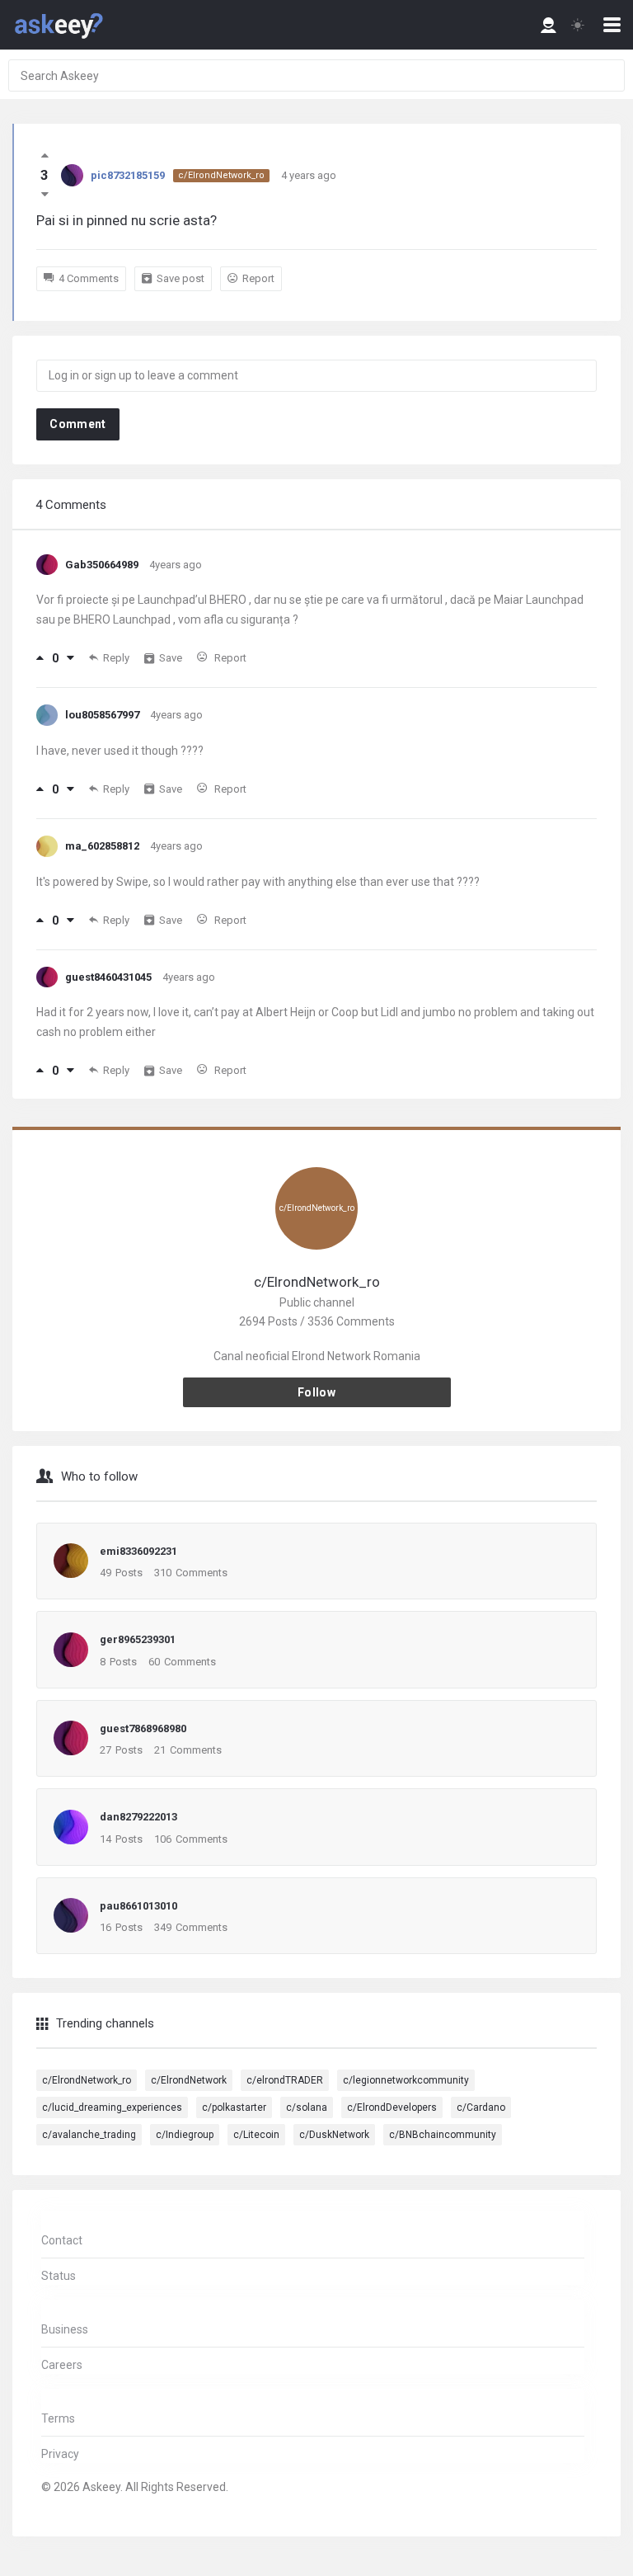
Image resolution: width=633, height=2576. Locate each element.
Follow (316, 1392)
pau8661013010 (138, 1906)
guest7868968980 (143, 1728)
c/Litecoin (256, 2135)
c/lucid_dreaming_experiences (112, 2107)
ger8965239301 (138, 1639)
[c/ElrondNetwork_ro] (316, 1262)
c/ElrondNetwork (189, 2080)
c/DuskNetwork (334, 2135)
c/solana (307, 2107)
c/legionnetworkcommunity (406, 2080)
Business (65, 2329)
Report (258, 278)
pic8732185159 (128, 175)
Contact (62, 2240)
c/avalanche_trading (89, 2135)
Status (59, 2276)
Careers (62, 2365)
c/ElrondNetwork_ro (221, 175)
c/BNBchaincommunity (443, 2135)
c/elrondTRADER (285, 2080)
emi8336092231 (138, 1551)
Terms (58, 2418)
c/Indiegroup (185, 2135)
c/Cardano (481, 2107)
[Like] (40, 658)
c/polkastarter (234, 2107)
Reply (116, 658)
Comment (77, 424)
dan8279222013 (138, 1817)
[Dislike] (70, 658)
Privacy (60, 2454)
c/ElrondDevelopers (392, 2107)
